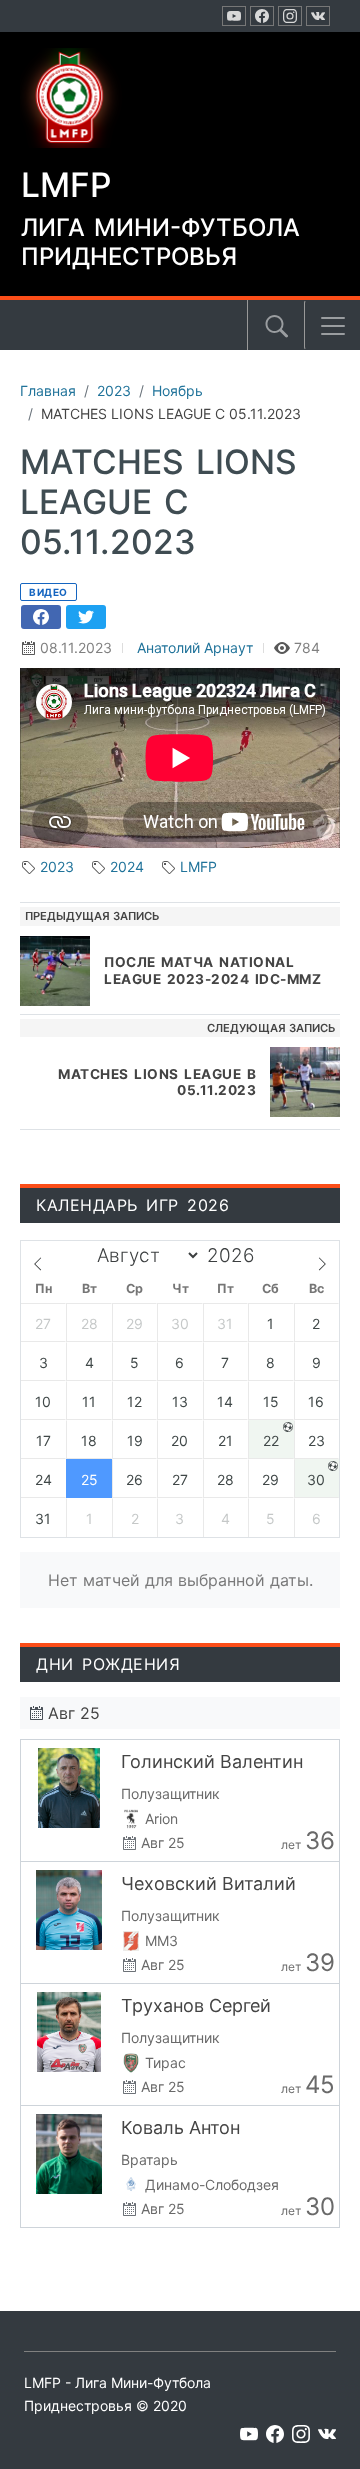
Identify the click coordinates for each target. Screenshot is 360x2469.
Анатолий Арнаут (195, 647)
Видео (48, 592)
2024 (127, 866)
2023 (57, 866)
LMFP (198, 866)
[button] (333, 326)
